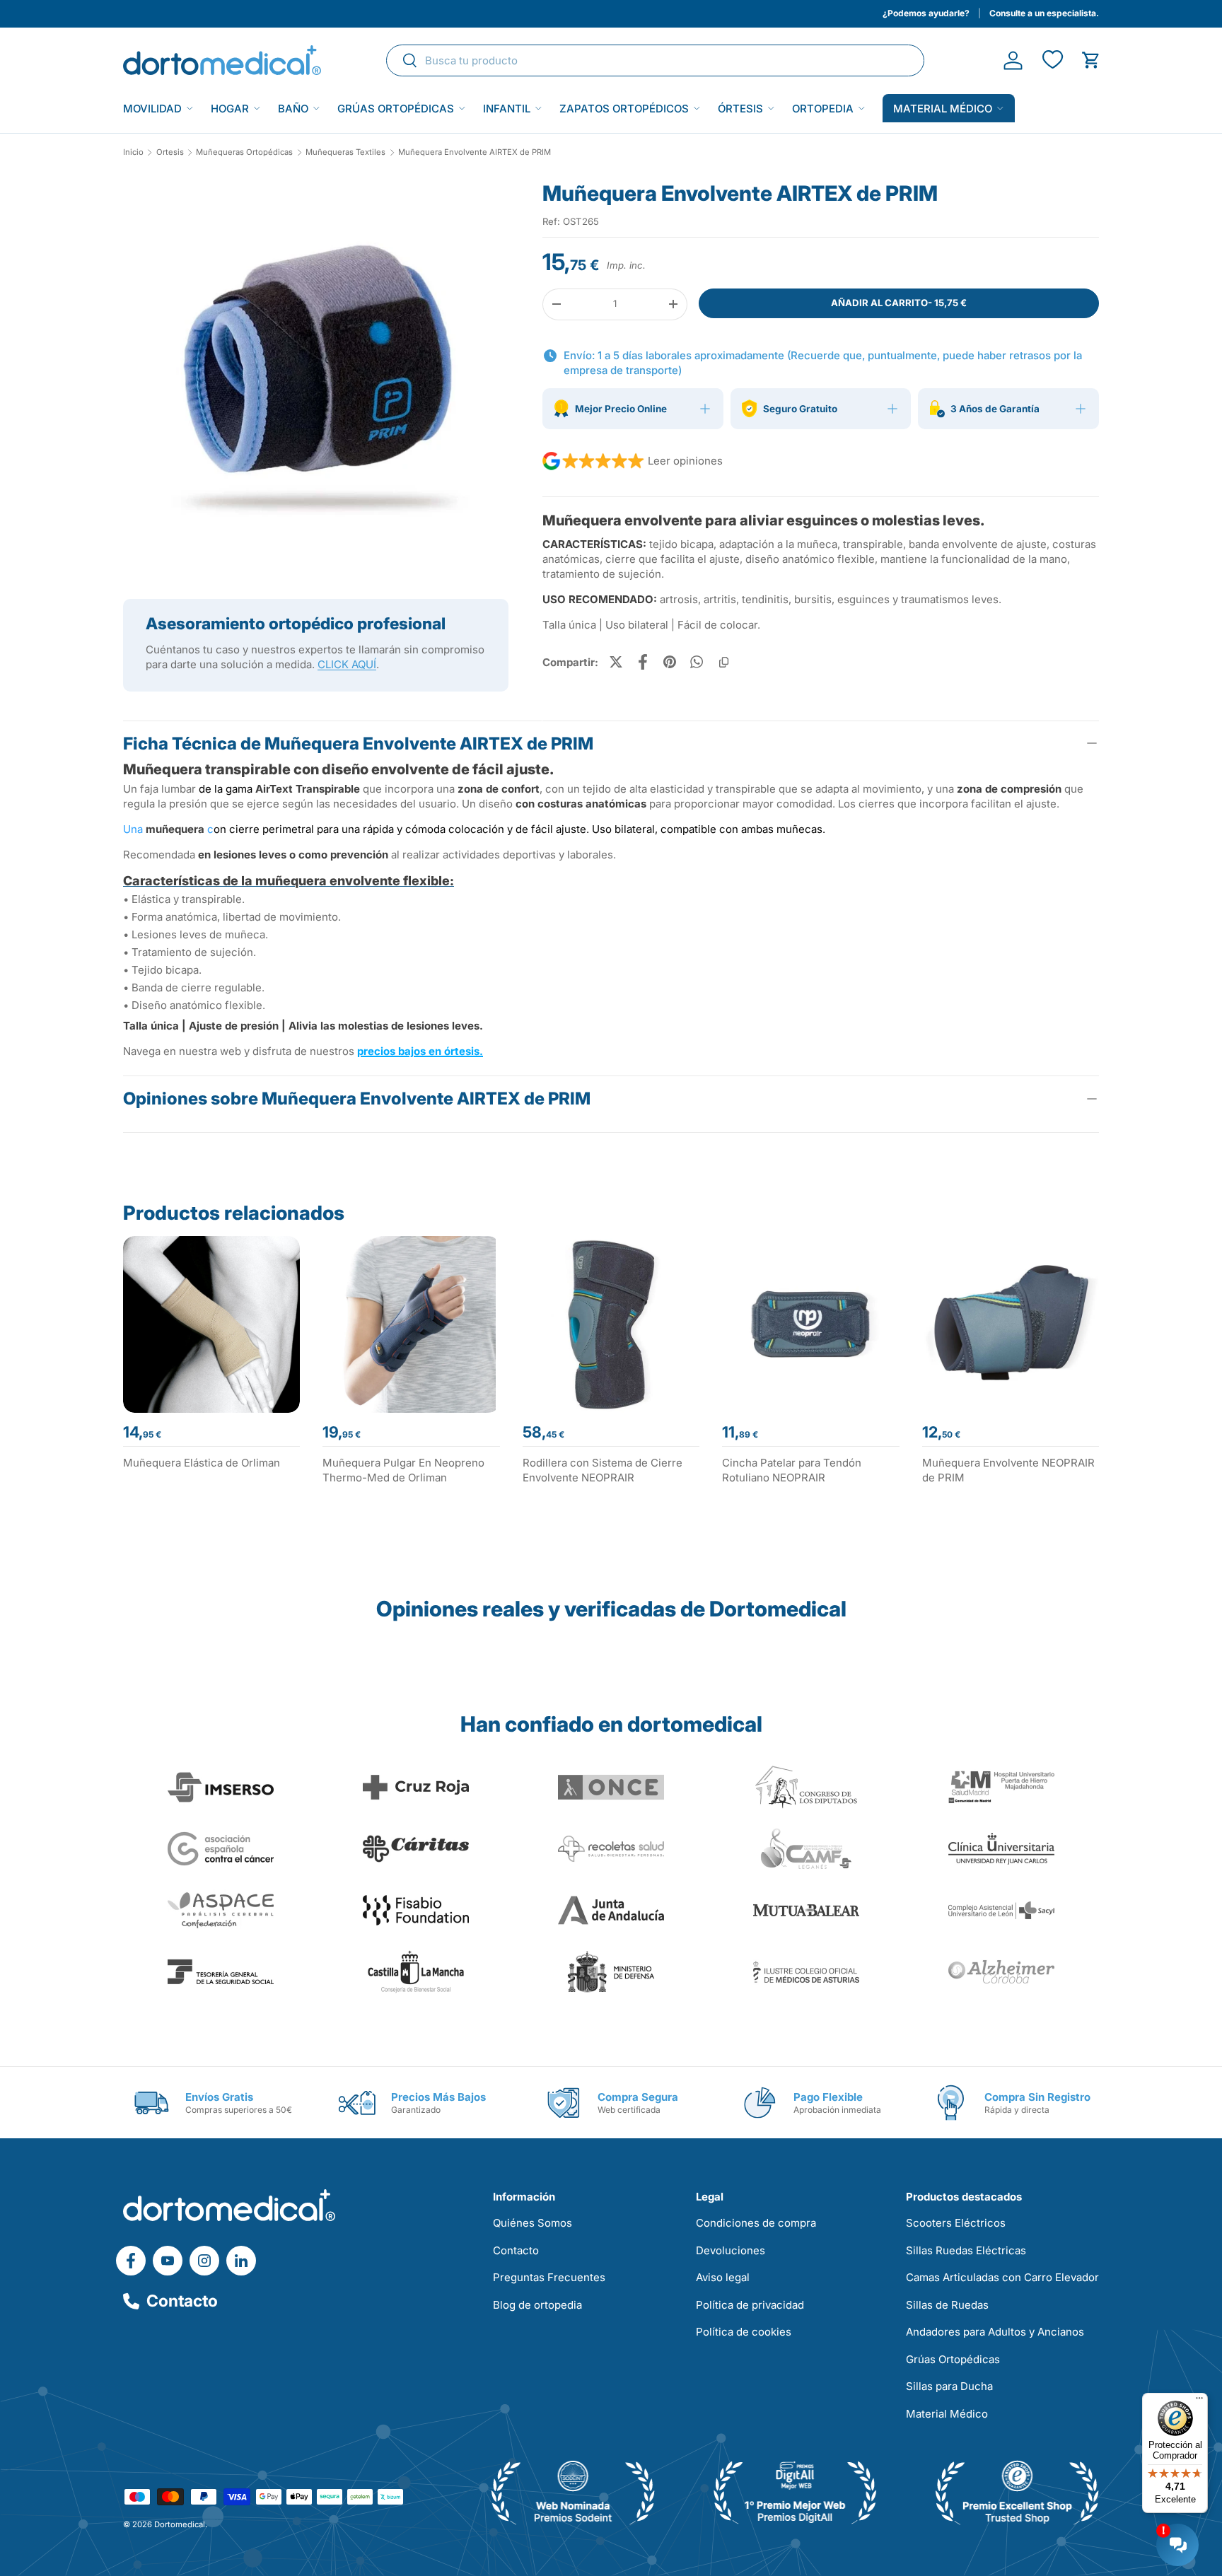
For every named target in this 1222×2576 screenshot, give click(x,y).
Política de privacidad (750, 2305)
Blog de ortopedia (537, 2305)
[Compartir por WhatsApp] (697, 662)
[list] (316, 378)
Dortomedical (180, 2524)
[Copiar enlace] (723, 662)
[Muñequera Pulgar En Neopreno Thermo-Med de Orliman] (411, 1324)
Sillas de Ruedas (947, 2305)
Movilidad (152, 109)
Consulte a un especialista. (1044, 13)
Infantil (507, 109)
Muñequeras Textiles (345, 152)
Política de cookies (744, 2332)
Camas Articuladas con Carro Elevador (1002, 2277)
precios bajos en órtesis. (420, 1051)
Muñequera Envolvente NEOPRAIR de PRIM (1008, 1470)
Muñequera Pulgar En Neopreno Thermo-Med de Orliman (403, 1470)
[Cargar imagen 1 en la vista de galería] (316, 372)
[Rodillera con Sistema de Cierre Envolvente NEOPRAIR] (611, 1324)
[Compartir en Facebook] (643, 662)
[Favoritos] (1052, 60)
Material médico (943, 109)
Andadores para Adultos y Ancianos (995, 2332)
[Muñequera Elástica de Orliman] (211, 1324)
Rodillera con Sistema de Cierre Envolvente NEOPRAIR (603, 1470)
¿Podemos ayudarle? (926, 13)
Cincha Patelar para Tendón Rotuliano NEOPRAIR (792, 1470)
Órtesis (740, 109)
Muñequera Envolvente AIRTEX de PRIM (475, 152)
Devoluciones (731, 2250)
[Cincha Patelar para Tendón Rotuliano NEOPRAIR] (810, 1324)
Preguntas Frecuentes (549, 2277)
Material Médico (947, 2414)
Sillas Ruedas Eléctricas (966, 2250)
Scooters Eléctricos (956, 2223)
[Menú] (1199, 2401)
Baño (293, 109)
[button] (1091, 60)
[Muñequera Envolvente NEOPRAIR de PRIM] (1011, 1324)
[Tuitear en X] (616, 662)
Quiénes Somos (533, 2223)
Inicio (133, 152)
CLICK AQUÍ (347, 664)
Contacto (182, 2301)
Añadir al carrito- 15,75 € (899, 303)
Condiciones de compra (756, 2223)
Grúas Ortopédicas (396, 109)
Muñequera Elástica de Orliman (202, 1463)
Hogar (230, 109)
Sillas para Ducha (949, 2386)
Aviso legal (723, 2277)
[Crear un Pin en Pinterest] (670, 662)
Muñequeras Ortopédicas (244, 152)
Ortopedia (823, 109)
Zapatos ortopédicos (624, 109)
